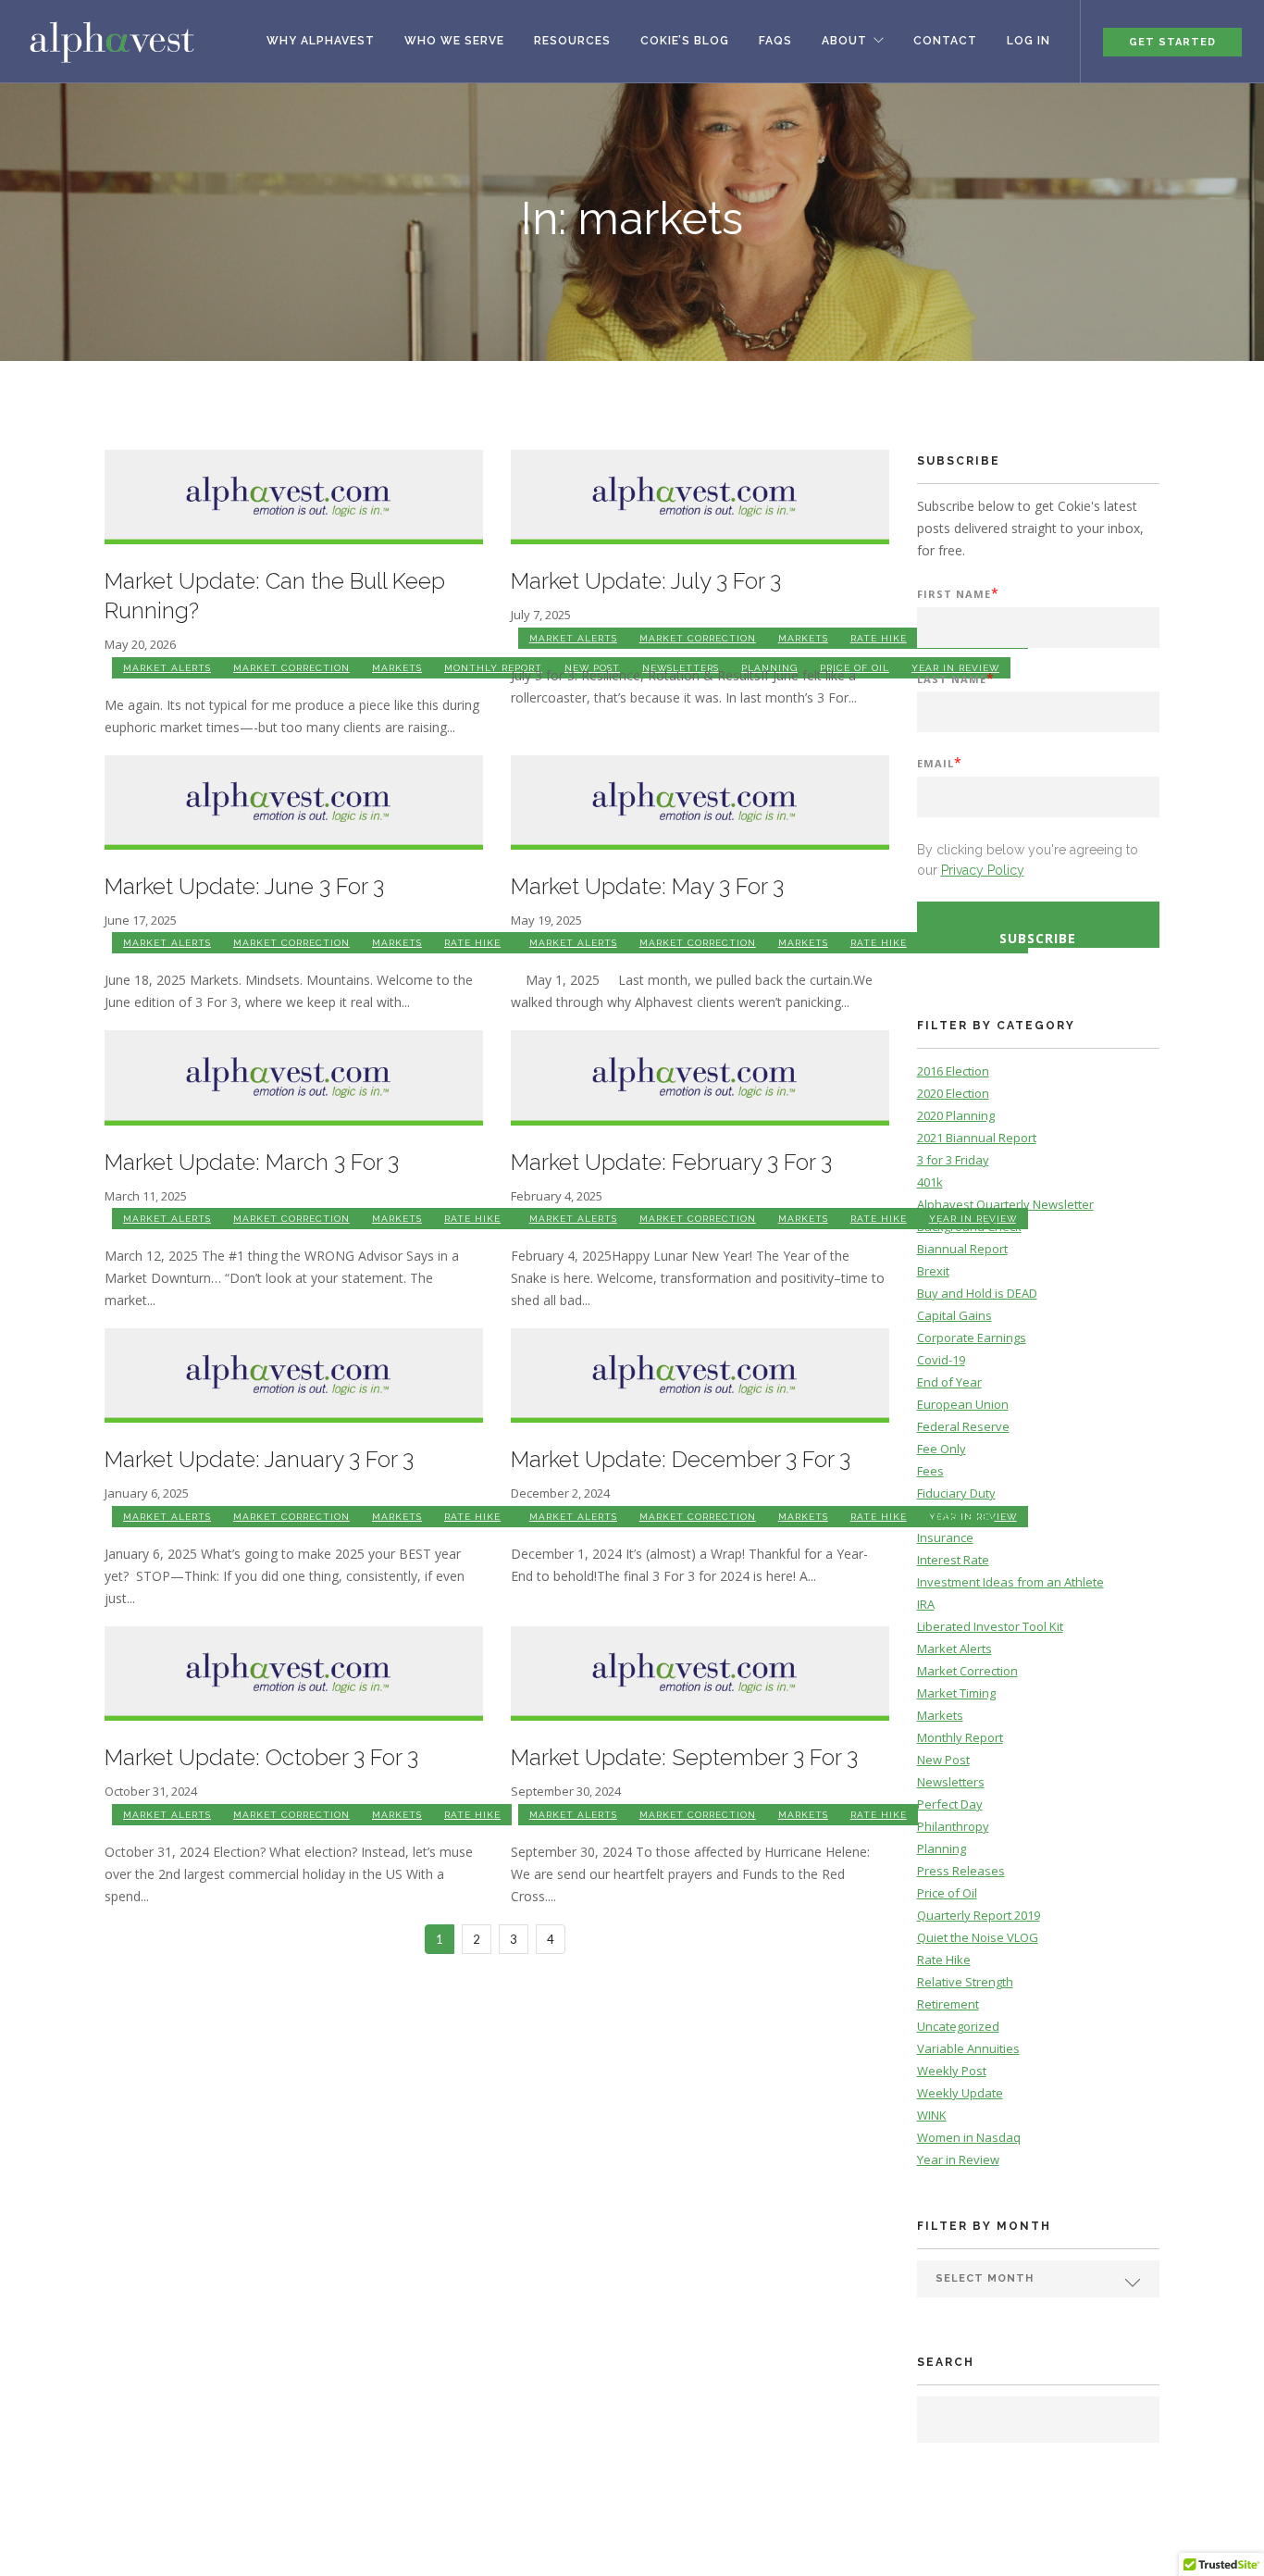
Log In (1029, 41)
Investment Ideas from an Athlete (1010, 1582)
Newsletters (951, 1782)
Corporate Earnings (972, 1338)
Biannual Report (962, 1249)
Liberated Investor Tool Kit (990, 1626)
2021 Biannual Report (977, 1138)
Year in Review (958, 2159)
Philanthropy (953, 1826)
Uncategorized (958, 2026)
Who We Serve (454, 41)
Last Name (956, 678)
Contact (945, 41)
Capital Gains (954, 1315)
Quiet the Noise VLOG (978, 1937)
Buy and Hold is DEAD (977, 1293)
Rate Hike (879, 638)
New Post (943, 1760)
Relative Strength (965, 1982)
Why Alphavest (321, 41)
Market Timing (956, 1693)
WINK (932, 2115)
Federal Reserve (963, 1426)
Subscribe (1038, 938)
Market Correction (291, 668)
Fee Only (942, 1449)
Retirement (948, 2004)
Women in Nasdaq (969, 2137)
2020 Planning (956, 1115)
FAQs (775, 41)
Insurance (945, 1537)
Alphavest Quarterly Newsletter (1005, 1204)
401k (930, 1182)
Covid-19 (941, 1360)
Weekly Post (952, 2071)
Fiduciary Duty (956, 1493)
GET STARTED (1172, 42)
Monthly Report (493, 668)
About (844, 41)
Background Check (969, 1226)
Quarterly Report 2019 (979, 1915)
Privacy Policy (983, 870)
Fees (930, 1471)
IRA (926, 1604)
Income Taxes (956, 1515)
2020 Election (953, 1093)
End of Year (949, 1382)
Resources (572, 41)
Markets (397, 668)
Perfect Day (950, 1804)
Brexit (933, 1271)
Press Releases (961, 1871)
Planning (942, 1848)
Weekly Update (960, 2093)
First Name (958, 593)
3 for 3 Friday (953, 1160)
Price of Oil (947, 1893)
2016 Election (953, 1071)
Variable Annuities (968, 2048)
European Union (963, 1404)
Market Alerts (167, 668)
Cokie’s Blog (685, 41)
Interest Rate (953, 1560)
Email (940, 763)
